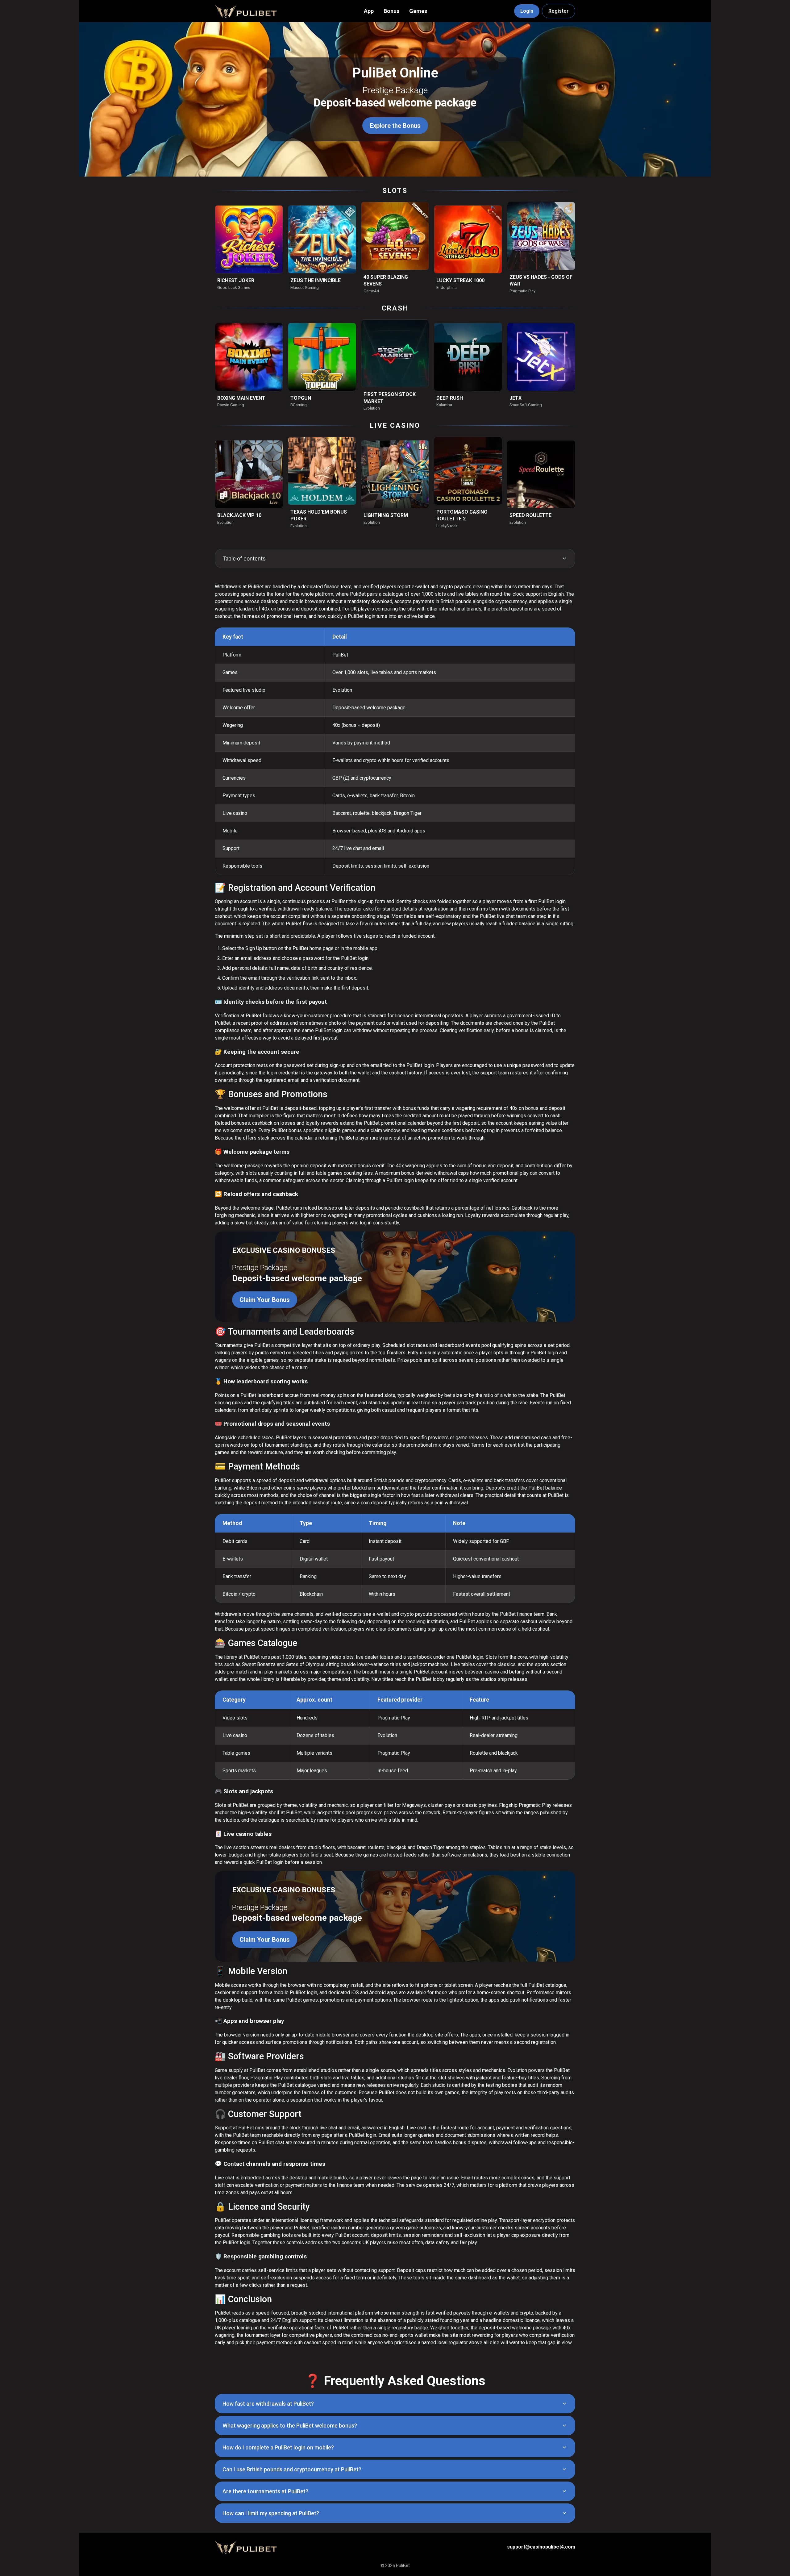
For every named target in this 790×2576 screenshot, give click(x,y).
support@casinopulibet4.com (541, 2547)
